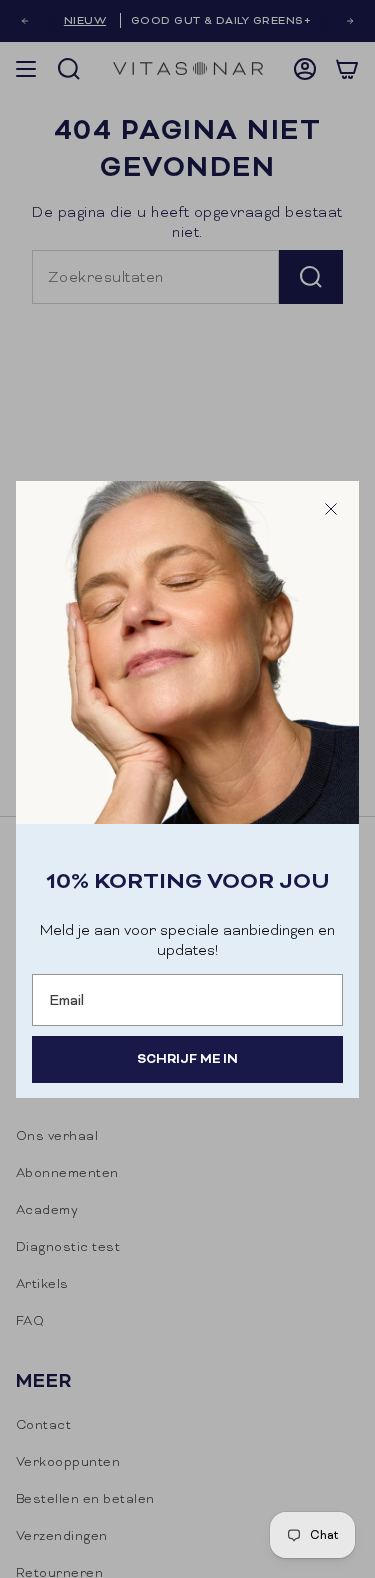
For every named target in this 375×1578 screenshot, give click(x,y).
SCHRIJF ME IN (187, 1058)
